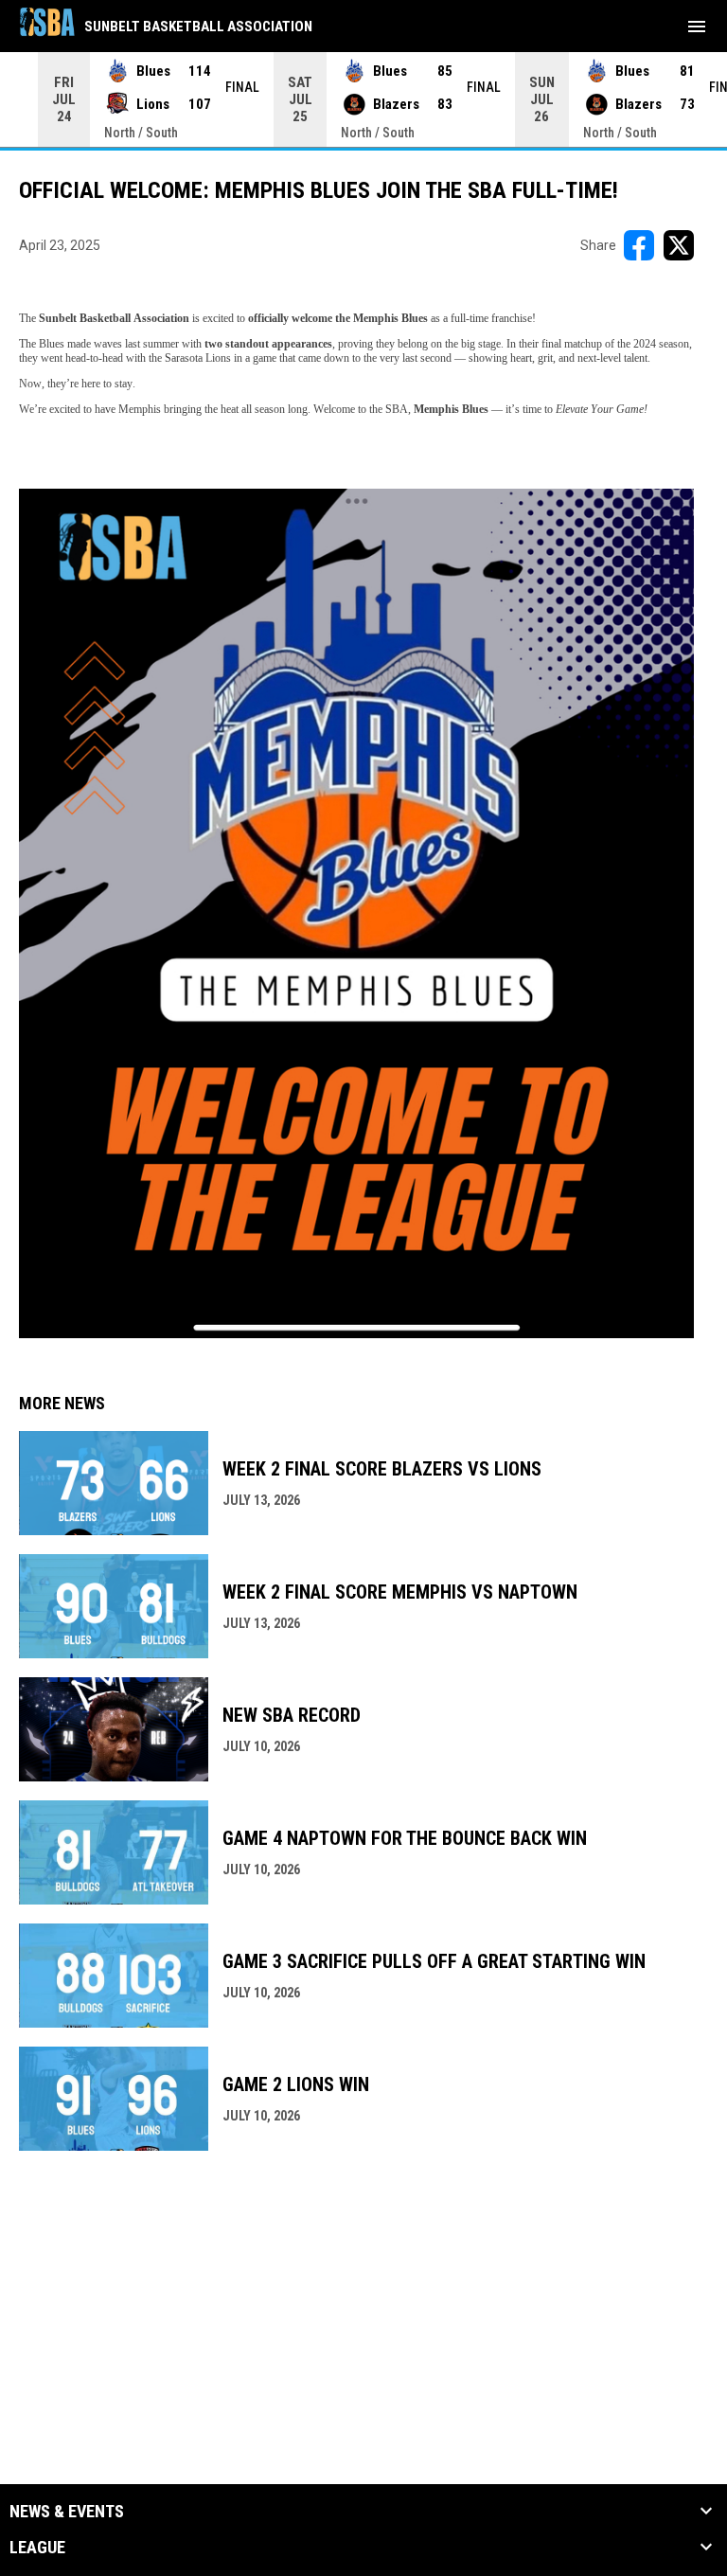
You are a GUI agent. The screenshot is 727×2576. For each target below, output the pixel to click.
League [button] (37, 2548)
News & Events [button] (67, 2512)
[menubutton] (697, 27)
